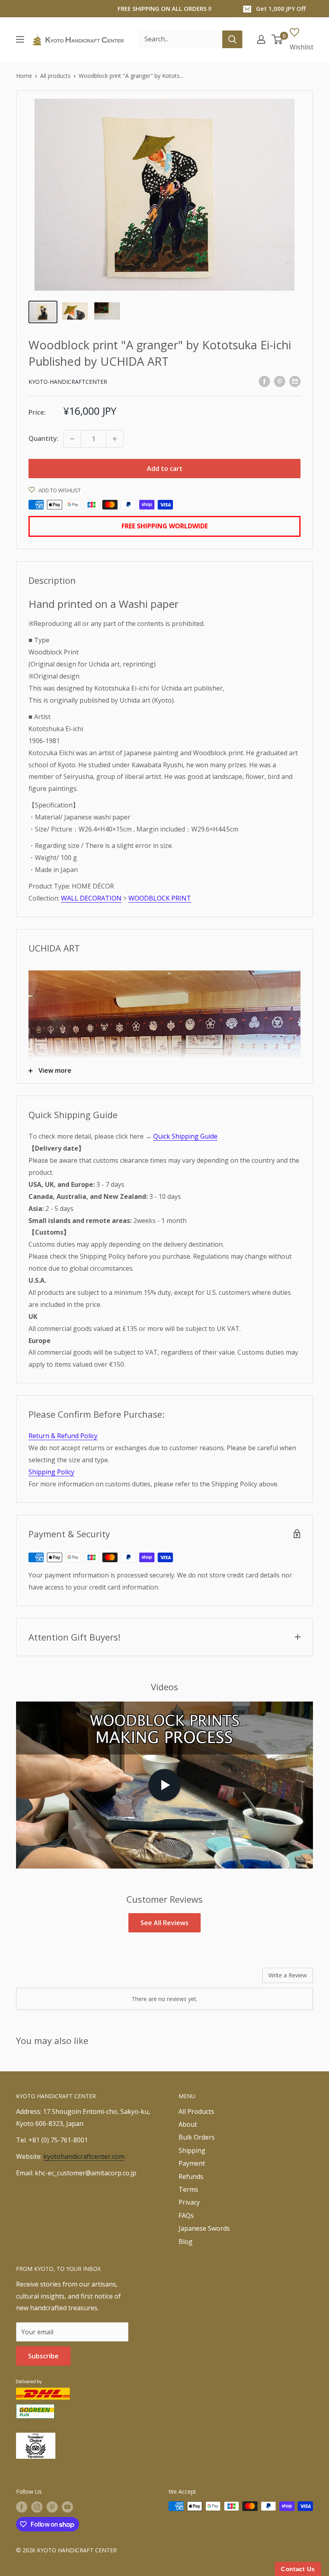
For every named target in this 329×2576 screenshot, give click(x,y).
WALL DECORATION (91, 898)
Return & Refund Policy (63, 1436)
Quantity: (44, 438)
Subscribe (43, 2356)
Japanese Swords (204, 2228)
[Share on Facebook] (264, 381)
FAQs (186, 2215)
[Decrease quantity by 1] (72, 439)
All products (55, 76)
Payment (192, 2163)
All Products (196, 2111)
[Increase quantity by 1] (115, 439)
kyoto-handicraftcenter (68, 382)
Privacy (189, 2202)
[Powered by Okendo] (52, 1978)
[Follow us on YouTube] (67, 2507)
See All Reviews (164, 1923)
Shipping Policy (51, 1472)
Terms (188, 2189)
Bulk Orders (197, 2137)
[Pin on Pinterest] (280, 381)
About (188, 2124)
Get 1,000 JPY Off (281, 8)
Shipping (192, 2150)
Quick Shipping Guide (185, 1136)
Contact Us (298, 2569)
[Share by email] (295, 381)
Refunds (191, 2177)
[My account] (261, 39)
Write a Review (288, 1975)
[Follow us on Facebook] (22, 2507)
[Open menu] (20, 39)
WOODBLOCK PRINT (160, 898)
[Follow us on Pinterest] (52, 2507)
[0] (277, 39)
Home (24, 76)
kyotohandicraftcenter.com (84, 2156)
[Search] (232, 39)
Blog (186, 2242)
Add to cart (165, 469)
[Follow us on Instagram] (37, 2507)
